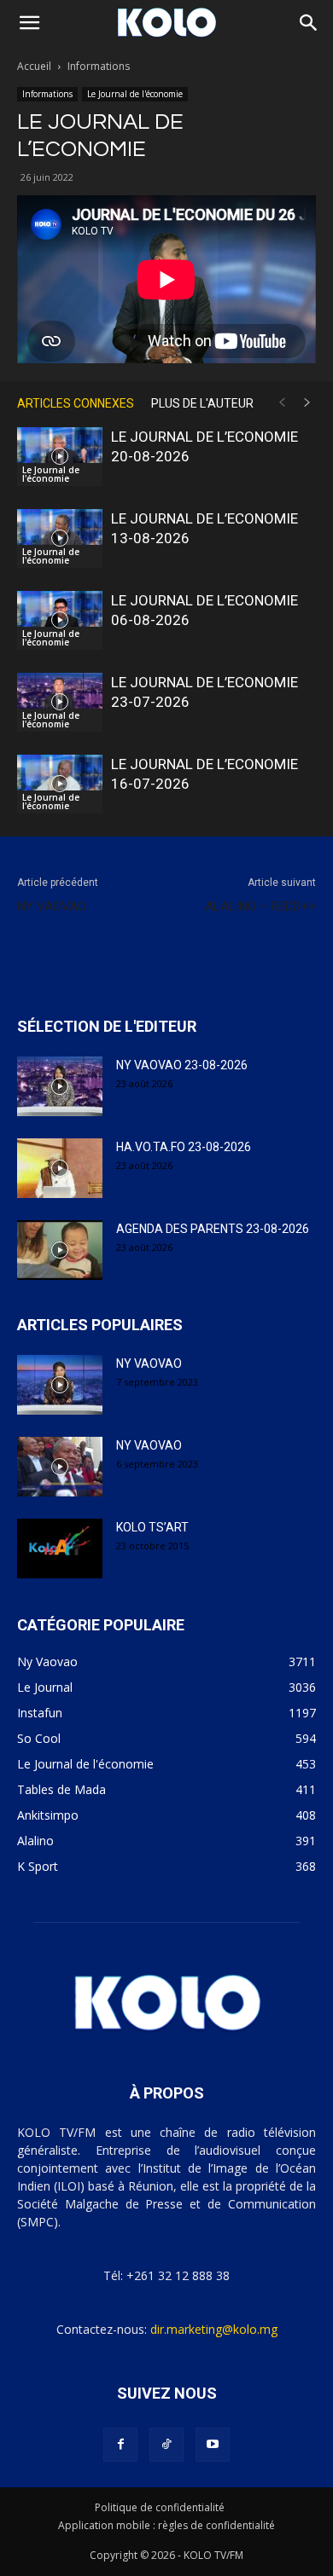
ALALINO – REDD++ (260, 906)
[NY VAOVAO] (60, 1385)
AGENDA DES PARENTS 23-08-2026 (213, 1229)
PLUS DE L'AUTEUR (202, 403)
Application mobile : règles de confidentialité (166, 2525)
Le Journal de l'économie (135, 94)
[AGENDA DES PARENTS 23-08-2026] (60, 1250)
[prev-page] (282, 403)
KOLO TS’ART (152, 1527)
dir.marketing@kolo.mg (214, 2329)
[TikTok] (166, 2445)
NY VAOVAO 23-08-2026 (182, 1065)
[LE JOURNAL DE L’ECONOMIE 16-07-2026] (60, 784)
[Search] (309, 23)
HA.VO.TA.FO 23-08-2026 (184, 1147)
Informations (99, 66)
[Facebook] (120, 2445)
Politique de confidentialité (160, 2507)
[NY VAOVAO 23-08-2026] (60, 1086)
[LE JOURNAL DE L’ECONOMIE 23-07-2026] (60, 702)
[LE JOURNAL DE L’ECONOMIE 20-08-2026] (60, 457)
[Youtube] (213, 2445)
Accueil (34, 66)
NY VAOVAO (52, 906)
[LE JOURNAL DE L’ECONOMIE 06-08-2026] (60, 620)
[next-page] (307, 403)
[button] (29, 23)
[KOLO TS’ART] (60, 1548)
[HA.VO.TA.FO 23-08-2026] (60, 1168)
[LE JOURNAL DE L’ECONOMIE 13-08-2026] (60, 538)
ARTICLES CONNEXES (76, 403)
